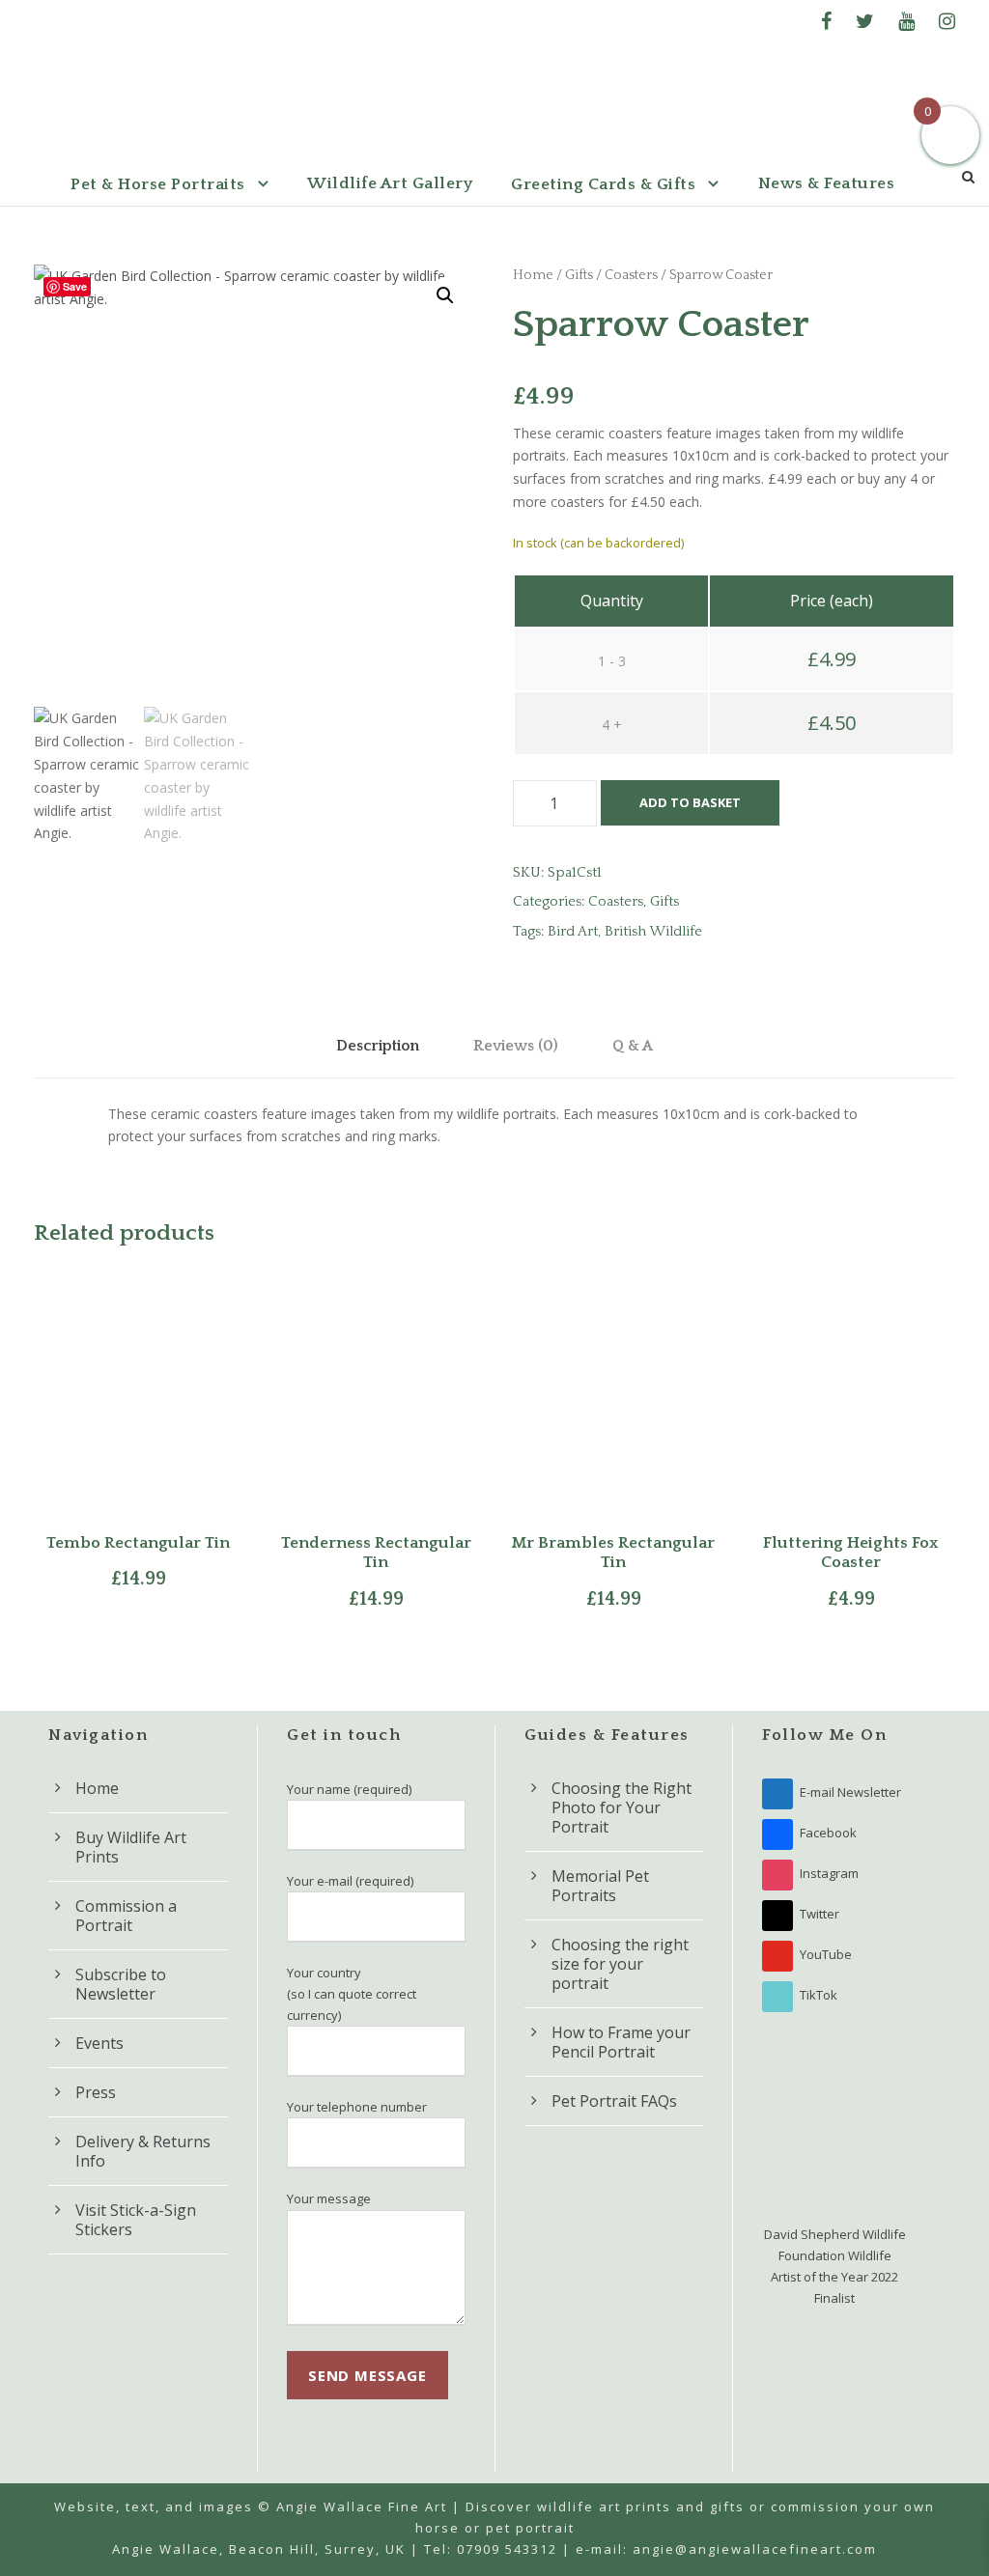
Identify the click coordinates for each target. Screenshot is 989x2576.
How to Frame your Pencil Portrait (621, 2042)
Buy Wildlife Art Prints (131, 1847)
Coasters (631, 275)
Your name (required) (349, 1789)
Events (99, 2043)
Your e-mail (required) (350, 1881)
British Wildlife (653, 931)
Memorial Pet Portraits (600, 1886)
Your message (329, 2198)
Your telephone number (357, 2107)
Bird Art (573, 931)
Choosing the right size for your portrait (620, 1964)
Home (533, 275)
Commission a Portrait (126, 1916)
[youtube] (906, 21)
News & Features (827, 183)
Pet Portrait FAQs (614, 2101)
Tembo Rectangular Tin (138, 1543)
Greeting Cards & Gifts (603, 184)
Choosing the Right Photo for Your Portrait (622, 1807)
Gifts (579, 275)
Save (75, 286)
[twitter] (865, 21)
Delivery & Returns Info (143, 2151)
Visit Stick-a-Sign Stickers (136, 2220)
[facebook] (826, 21)
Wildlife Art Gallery (390, 183)
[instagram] (947, 21)
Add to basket (690, 802)
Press (96, 2092)
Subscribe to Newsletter (121, 1984)
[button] (445, 295)
